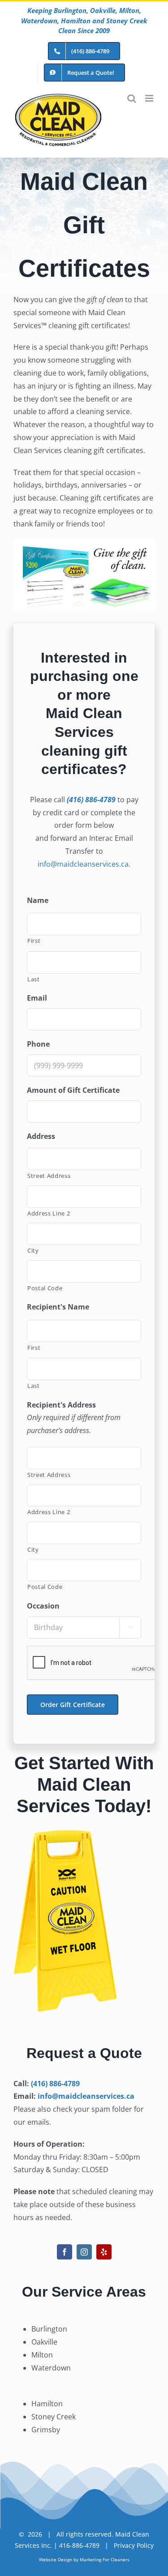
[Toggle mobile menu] (150, 98)
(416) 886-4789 (55, 2084)
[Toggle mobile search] (132, 98)
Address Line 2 (49, 1213)
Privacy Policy (134, 2545)
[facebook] (65, 2252)
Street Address (49, 1176)
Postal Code (45, 1288)
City (33, 1250)
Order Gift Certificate (73, 1705)
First (34, 941)
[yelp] (104, 2252)
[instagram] (84, 2252)
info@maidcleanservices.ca (83, 864)
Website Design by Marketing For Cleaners (84, 2559)
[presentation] (95, 1663)
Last (34, 979)
